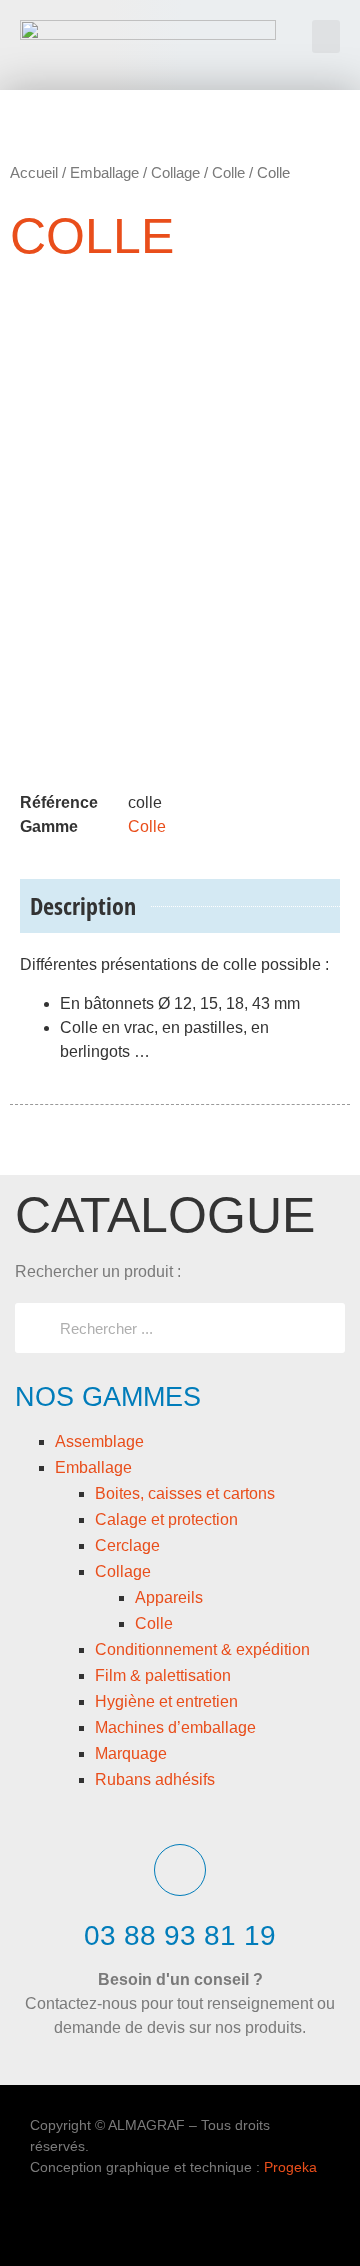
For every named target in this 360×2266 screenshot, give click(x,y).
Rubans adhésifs (155, 1779)
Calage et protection (166, 1519)
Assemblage (99, 1441)
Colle (154, 1623)
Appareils (169, 1597)
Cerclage (127, 1545)
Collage (123, 1571)
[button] (326, 36)
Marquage (131, 1753)
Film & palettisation (163, 1675)
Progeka (290, 2167)
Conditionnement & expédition (202, 1649)
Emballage (93, 1467)
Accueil (34, 172)
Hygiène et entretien (166, 1701)
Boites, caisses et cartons (185, 1493)
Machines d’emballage (175, 1727)
